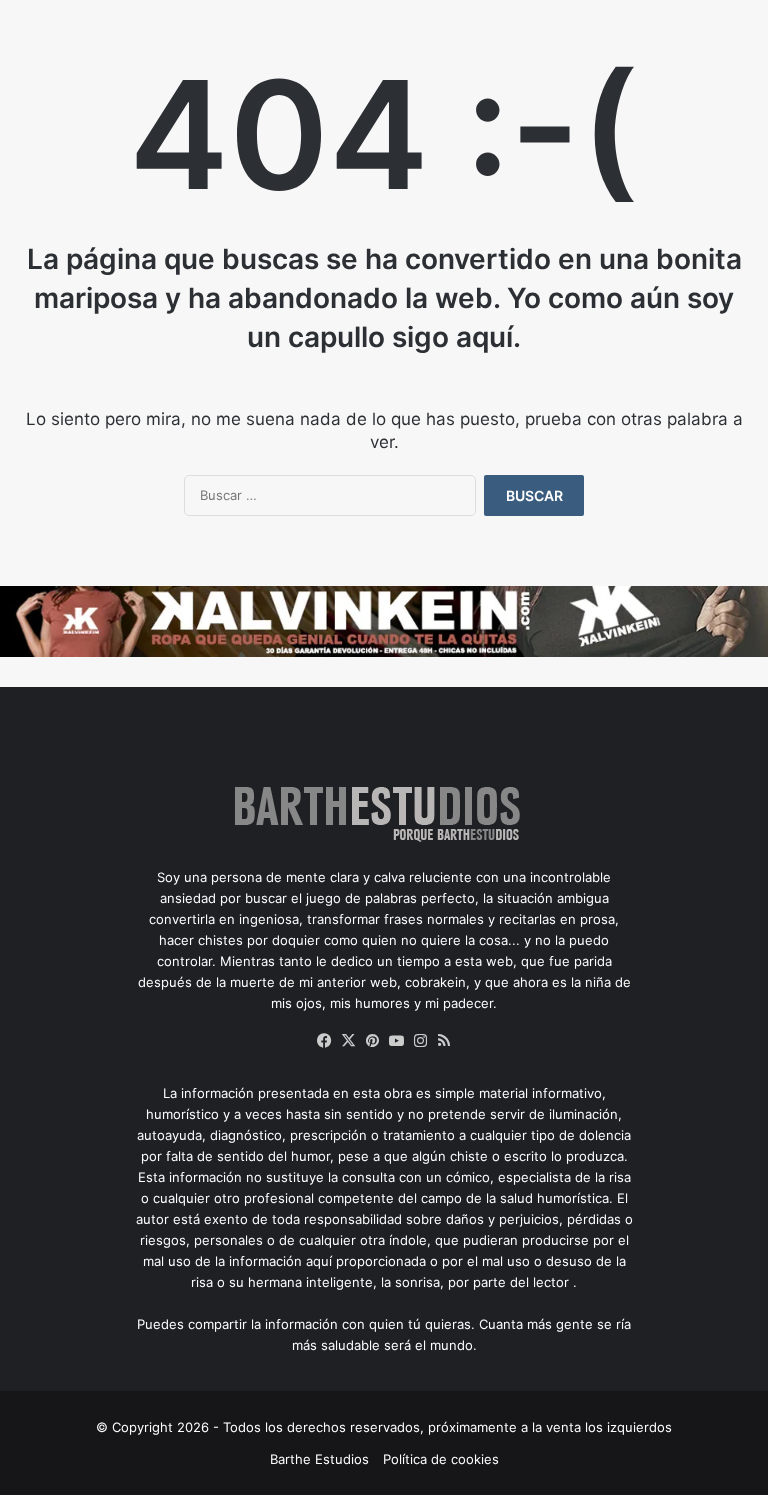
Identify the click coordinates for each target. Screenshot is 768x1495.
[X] (348, 1041)
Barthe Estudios (319, 1459)
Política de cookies (441, 1459)
